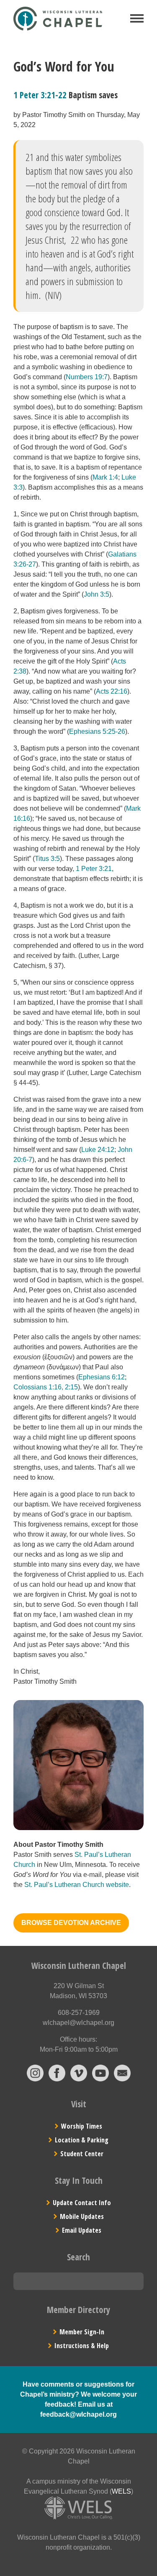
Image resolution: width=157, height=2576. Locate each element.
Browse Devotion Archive (71, 1923)
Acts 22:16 (112, 691)
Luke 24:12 (98, 1150)
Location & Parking (82, 2140)
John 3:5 (97, 594)
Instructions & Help (82, 2346)
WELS (121, 2491)
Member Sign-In (82, 2332)
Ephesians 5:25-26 (97, 731)
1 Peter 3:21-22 (40, 95)
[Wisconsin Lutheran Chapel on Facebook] (57, 2079)
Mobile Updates (82, 2216)
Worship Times (82, 2126)
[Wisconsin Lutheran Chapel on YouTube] (100, 2079)
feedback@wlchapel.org (78, 2414)
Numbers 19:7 (87, 377)
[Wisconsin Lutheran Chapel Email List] (122, 2079)
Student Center (82, 2154)
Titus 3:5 (47, 859)
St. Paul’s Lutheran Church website (77, 1885)
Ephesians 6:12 (102, 1377)
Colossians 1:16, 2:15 (46, 1387)
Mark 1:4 (105, 477)
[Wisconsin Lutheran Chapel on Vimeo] (79, 2079)
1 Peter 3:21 (94, 869)
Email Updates (82, 2230)
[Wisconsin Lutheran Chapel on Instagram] (35, 2079)
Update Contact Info (82, 2203)
